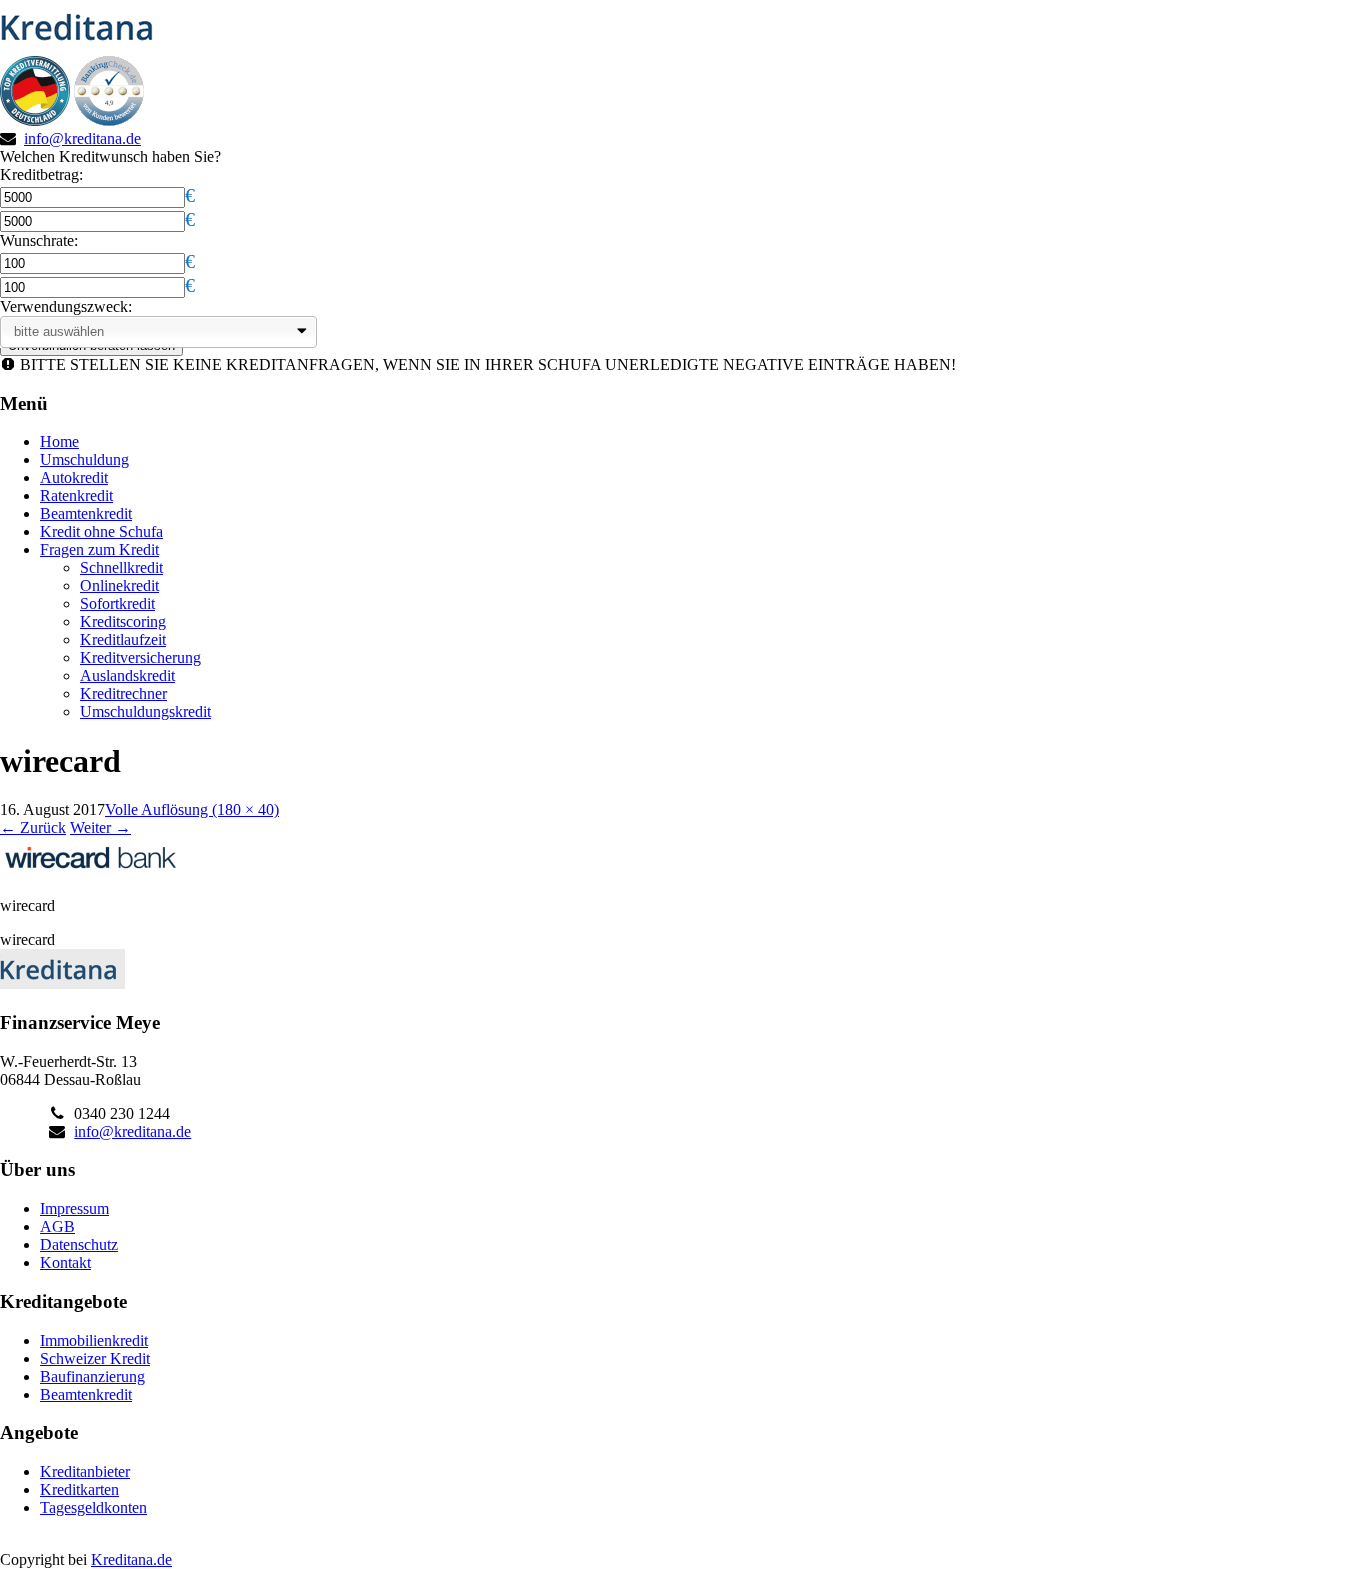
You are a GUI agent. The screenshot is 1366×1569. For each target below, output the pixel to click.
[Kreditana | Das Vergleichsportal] (83, 46)
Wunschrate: (39, 240)
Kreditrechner (123, 693)
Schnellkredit (121, 567)
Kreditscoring (123, 621)
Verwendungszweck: (66, 306)
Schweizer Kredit (95, 1358)
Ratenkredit (76, 495)
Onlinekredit (119, 585)
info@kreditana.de (82, 138)
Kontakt (65, 1262)
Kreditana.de (131, 1559)
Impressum (74, 1208)
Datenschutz (79, 1244)
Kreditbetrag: (41, 174)
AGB (57, 1226)
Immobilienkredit (94, 1340)
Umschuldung (84, 459)
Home (59, 441)
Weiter (100, 827)
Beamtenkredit (86, 513)
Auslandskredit (127, 675)
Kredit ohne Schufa (101, 531)
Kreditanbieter (85, 1471)
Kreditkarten (79, 1489)
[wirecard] (90, 871)
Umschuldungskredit (145, 711)
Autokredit (74, 477)
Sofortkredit (117, 603)
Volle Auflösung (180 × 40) (192, 809)
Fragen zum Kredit (99, 549)
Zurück (33, 827)
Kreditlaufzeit (123, 639)
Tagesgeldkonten (93, 1507)
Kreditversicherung (140, 657)
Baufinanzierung (92, 1376)
